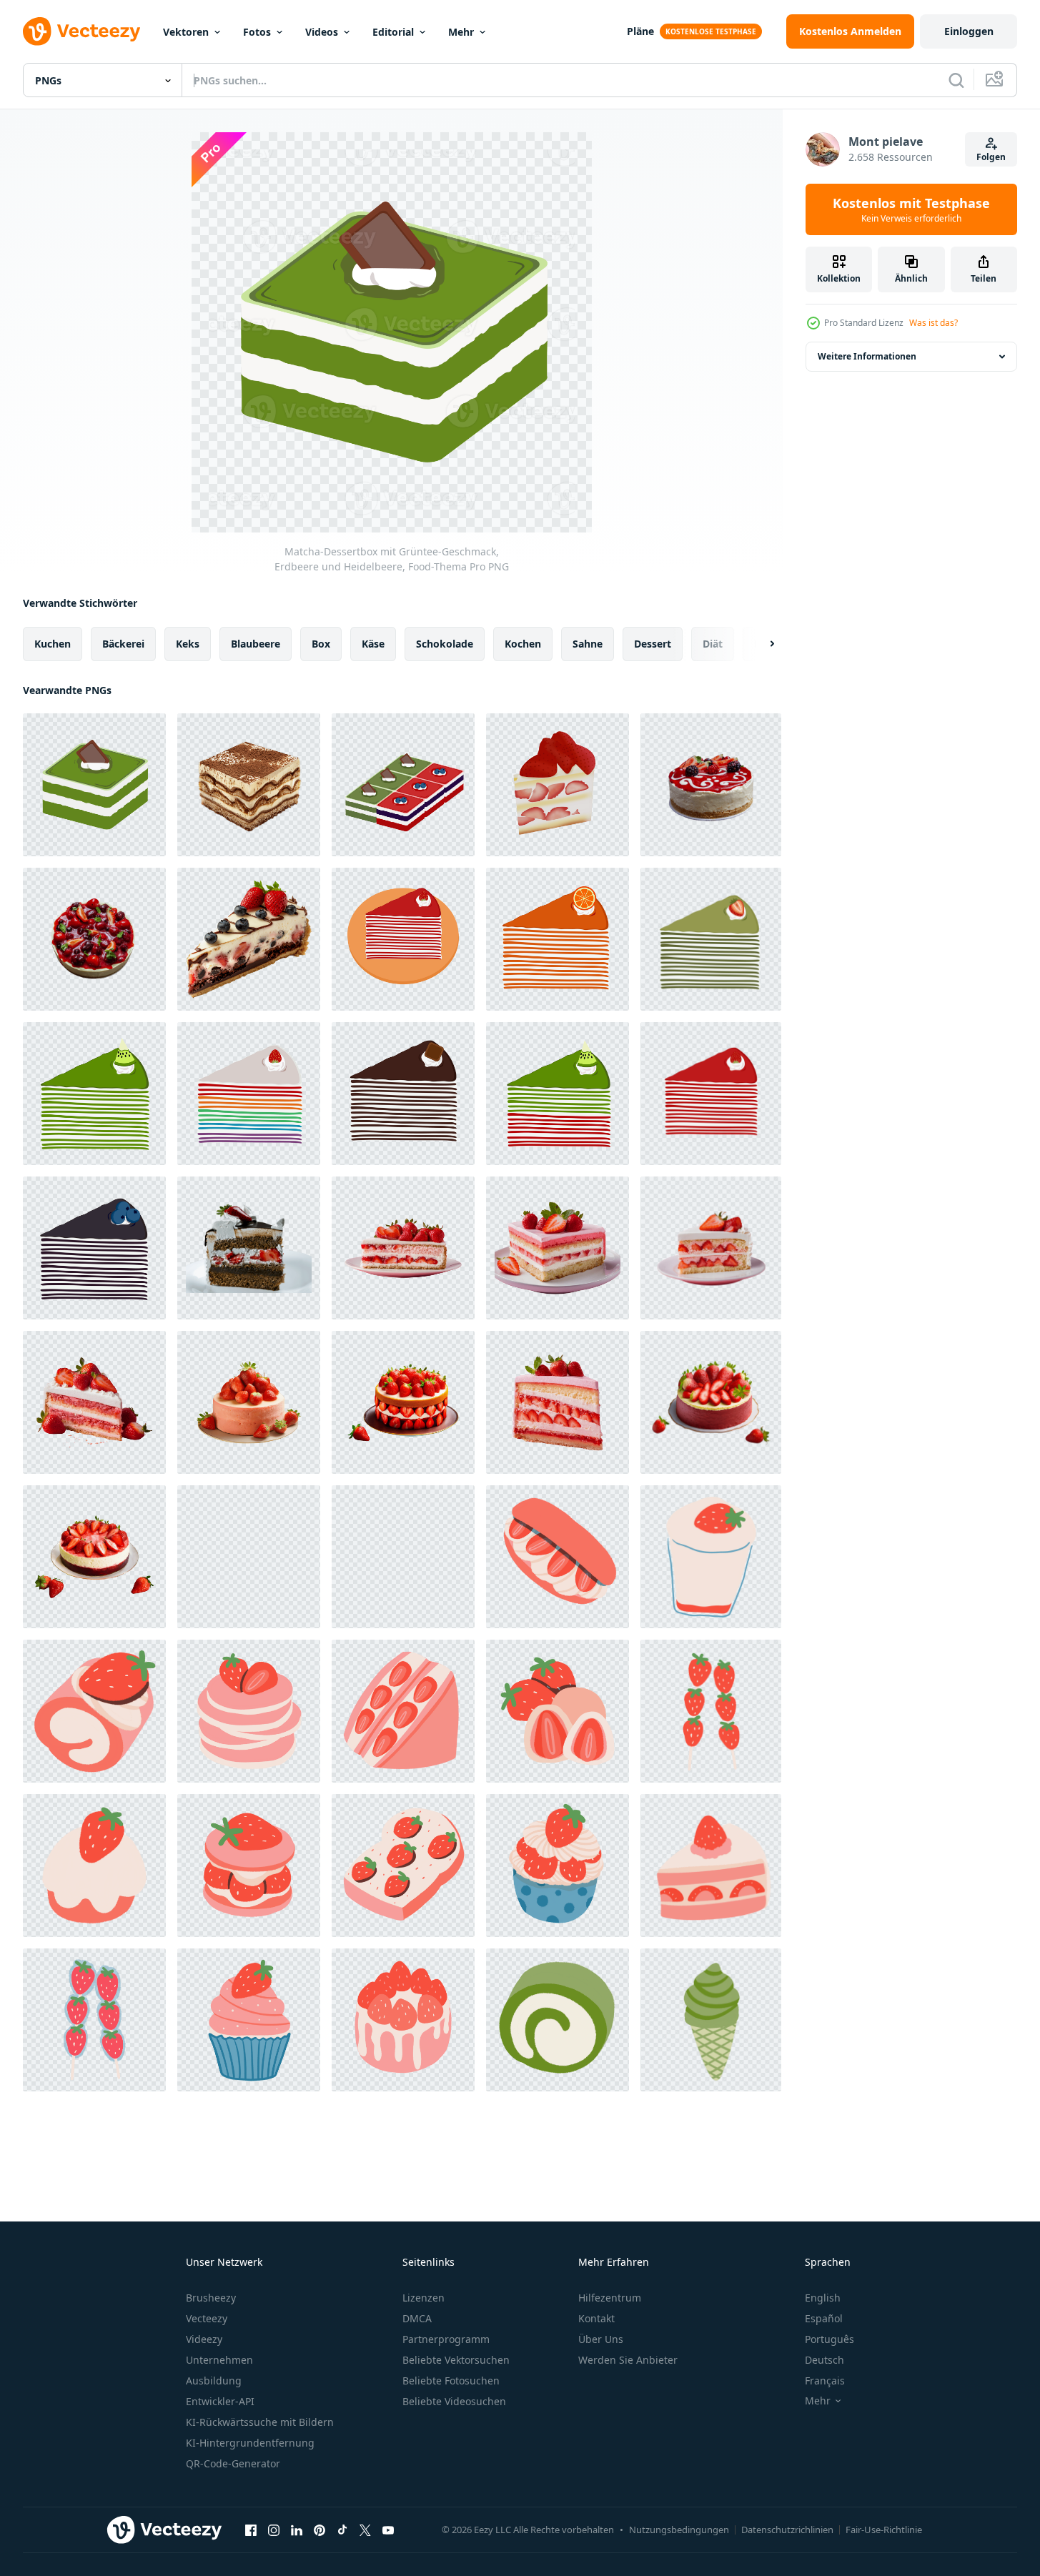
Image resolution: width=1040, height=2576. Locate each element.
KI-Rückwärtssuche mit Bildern (260, 2422)
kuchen (53, 644)
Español (824, 2318)
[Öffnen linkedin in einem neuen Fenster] (297, 2530)
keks (188, 644)
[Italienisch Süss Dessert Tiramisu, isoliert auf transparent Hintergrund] (249, 785)
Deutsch (824, 2360)
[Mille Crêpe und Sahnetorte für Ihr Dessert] (403, 939)
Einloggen (969, 31)
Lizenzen (424, 2298)
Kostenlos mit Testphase (911, 209)
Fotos (257, 32)
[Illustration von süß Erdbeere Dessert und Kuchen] (403, 1557)
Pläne (640, 31)
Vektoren (186, 32)
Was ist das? (933, 323)
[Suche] (956, 80)
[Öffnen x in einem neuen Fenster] (365, 2530)
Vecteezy (207, 2318)
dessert (653, 644)
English (823, 2298)
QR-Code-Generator (233, 2463)
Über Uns (601, 2339)
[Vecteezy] (81, 31)
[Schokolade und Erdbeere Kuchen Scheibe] (249, 1248)
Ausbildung (214, 2381)
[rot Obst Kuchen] (711, 785)
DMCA (417, 2318)
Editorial (393, 32)
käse (373, 644)
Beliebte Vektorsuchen (456, 2360)
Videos (322, 32)
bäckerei (123, 644)
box (321, 644)
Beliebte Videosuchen (454, 2401)
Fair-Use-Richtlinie (884, 2530)
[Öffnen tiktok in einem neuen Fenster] (342, 2530)
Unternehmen (219, 2360)
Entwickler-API (220, 2401)
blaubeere (256, 644)
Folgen (991, 157)
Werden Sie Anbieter (628, 2360)
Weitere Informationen (867, 356)
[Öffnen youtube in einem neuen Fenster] (388, 2530)
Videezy (204, 2339)
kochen (523, 644)
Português (829, 2339)
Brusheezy (211, 2298)
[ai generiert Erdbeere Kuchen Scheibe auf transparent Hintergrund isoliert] (403, 1248)
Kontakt (596, 2318)
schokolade (445, 644)
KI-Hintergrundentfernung (250, 2443)
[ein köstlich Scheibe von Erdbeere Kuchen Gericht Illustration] (558, 785)
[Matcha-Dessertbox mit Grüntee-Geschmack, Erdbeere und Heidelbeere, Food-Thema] (94, 785)
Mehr (461, 32)
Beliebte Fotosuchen (451, 2381)
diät (713, 644)
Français (825, 2381)
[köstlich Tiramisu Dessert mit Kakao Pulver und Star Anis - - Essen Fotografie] (249, 1557)
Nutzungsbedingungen (679, 2530)
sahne (588, 644)
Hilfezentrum (610, 2298)
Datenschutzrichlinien (787, 2530)
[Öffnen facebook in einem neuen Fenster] (251, 2530)
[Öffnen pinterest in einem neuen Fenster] (320, 2530)
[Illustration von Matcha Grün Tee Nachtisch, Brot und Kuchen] (558, 2020)
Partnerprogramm (446, 2339)
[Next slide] (760, 644)
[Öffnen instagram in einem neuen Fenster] (274, 2530)
